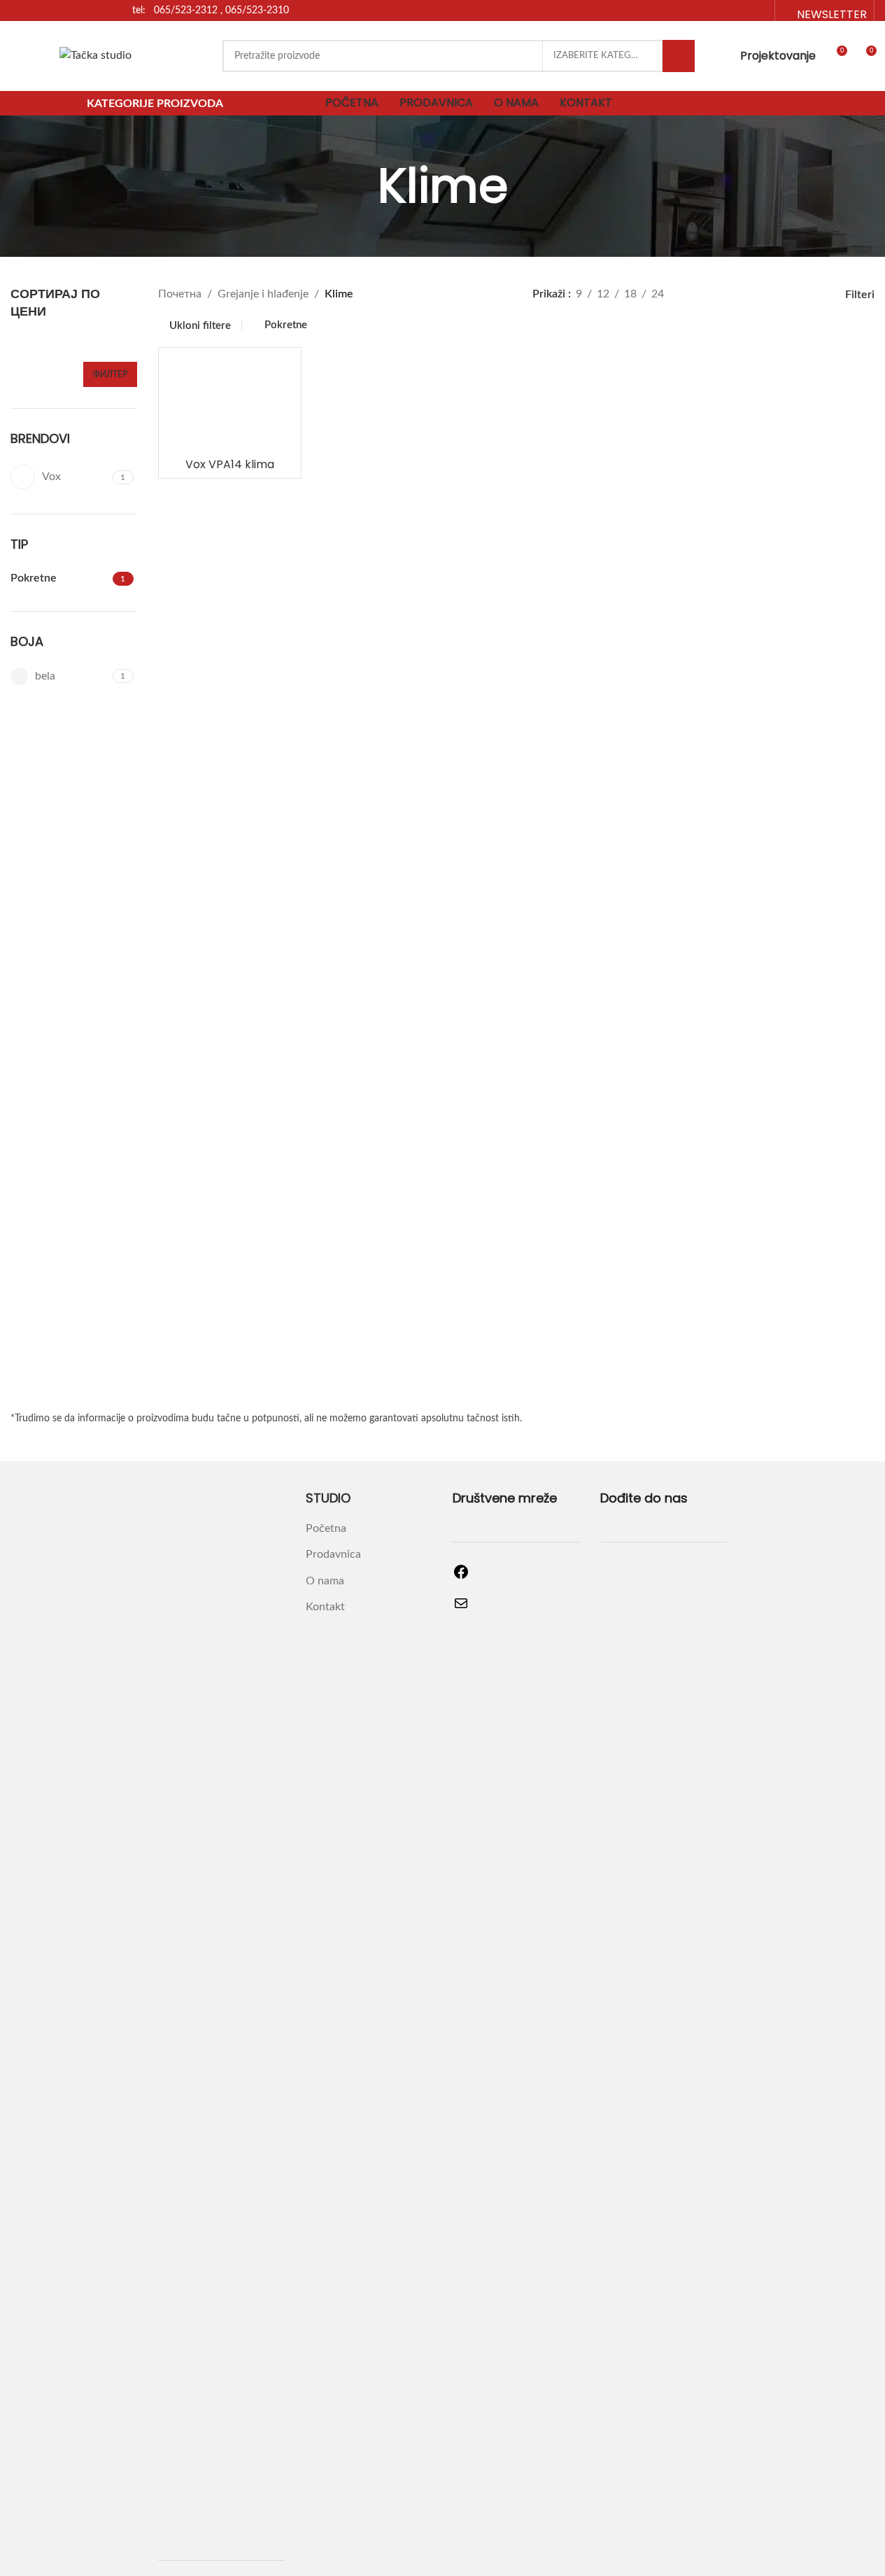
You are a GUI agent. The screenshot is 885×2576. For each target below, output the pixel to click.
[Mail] (461, 1608)
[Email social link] (759, 10)
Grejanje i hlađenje (263, 294)
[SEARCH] (679, 56)
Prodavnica (333, 1554)
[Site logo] (95, 55)
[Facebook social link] (741, 10)
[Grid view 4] (750, 295)
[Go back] (360, 186)
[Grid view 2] (698, 295)
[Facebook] (461, 1577)
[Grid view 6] (802, 295)
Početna (326, 1528)
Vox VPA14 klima (230, 464)
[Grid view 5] (776, 295)
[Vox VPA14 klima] (230, 403)
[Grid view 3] (724, 295)
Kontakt (325, 1607)
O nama (325, 1581)
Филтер (110, 374)
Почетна (180, 294)
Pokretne (286, 325)
